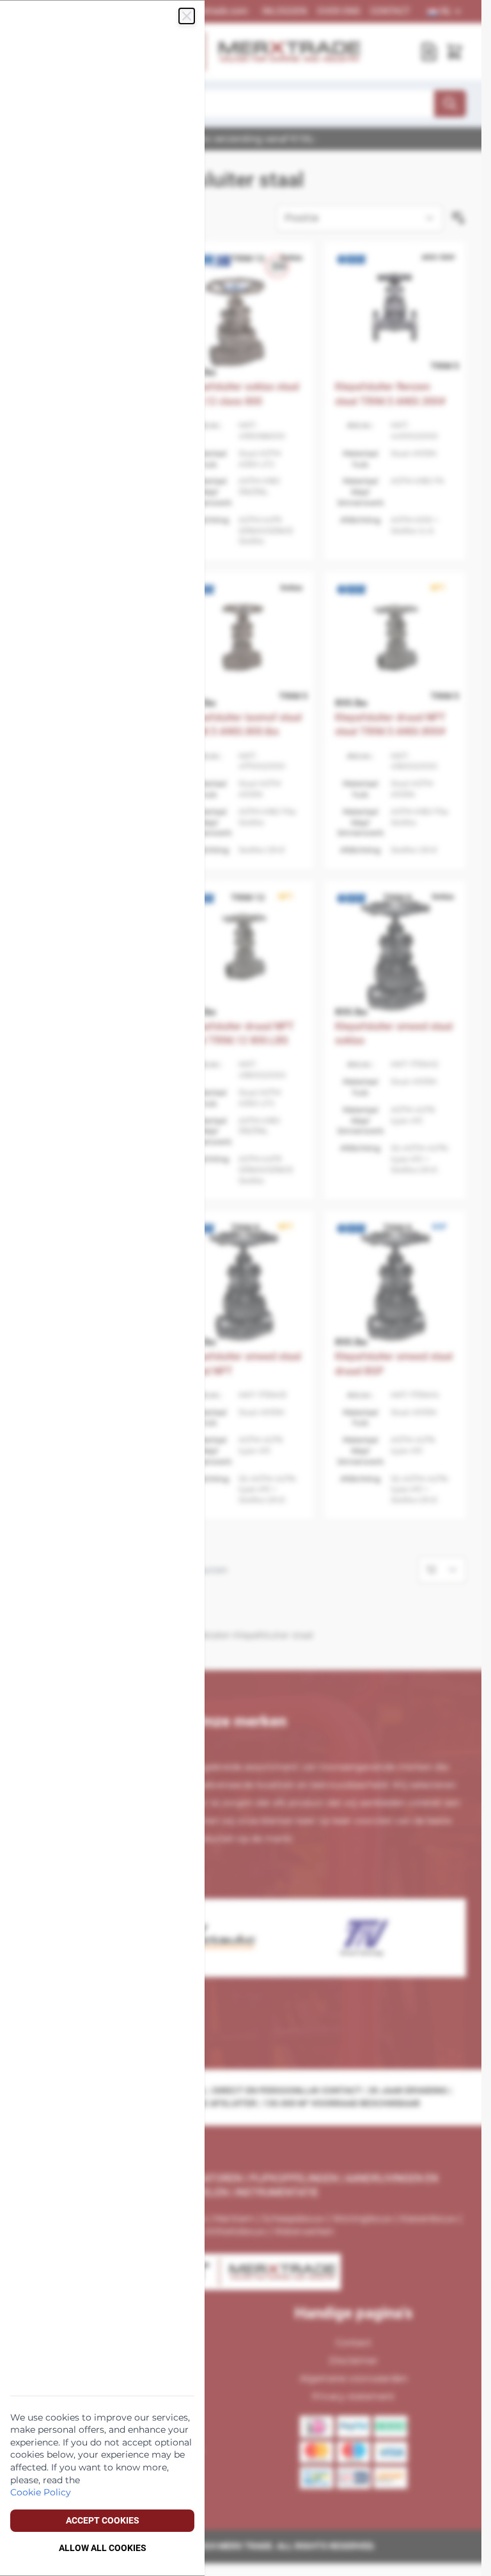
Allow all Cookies (103, 2548)
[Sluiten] (187, 16)
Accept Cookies (103, 2520)
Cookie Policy (41, 2492)
